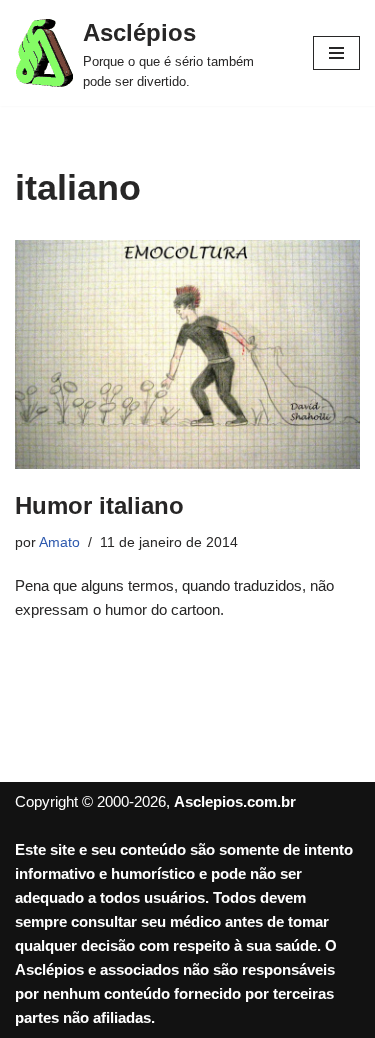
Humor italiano (99, 505)
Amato (59, 542)
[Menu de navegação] (336, 53)
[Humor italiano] (187, 354)
